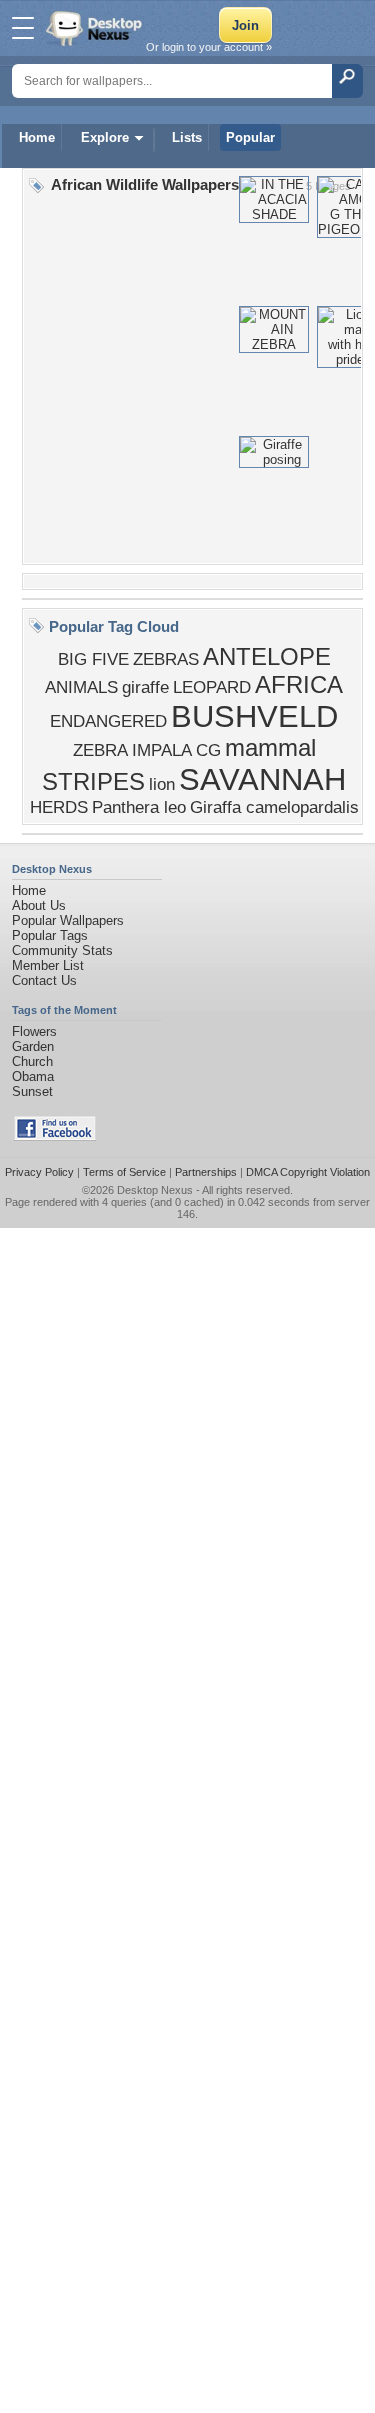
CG (208, 750)
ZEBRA (100, 750)
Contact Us (44, 980)
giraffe (145, 687)
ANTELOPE (267, 656)
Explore (105, 137)
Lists (187, 137)
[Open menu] (23, 28)
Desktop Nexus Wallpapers (96, 28)
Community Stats (62, 950)
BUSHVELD (254, 716)
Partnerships (206, 1172)
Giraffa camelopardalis (274, 807)
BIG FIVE (93, 659)
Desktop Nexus (155, 1190)
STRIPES (93, 781)
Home (37, 137)
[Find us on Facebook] (55, 1136)
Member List (48, 965)
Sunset (32, 1091)
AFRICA (299, 684)
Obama (33, 1076)
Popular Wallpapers (68, 920)
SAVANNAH (262, 779)
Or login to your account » (209, 47)
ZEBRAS (166, 659)
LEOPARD (212, 687)
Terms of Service (124, 1172)
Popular (250, 137)
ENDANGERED (108, 721)
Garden (33, 1046)
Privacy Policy (39, 1172)
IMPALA (162, 750)
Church (32, 1061)
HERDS (59, 807)
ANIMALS (81, 687)
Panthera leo (139, 807)
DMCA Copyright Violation (308, 1172)
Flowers (34, 1031)
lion (162, 784)
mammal (270, 747)
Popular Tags (50, 935)
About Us (39, 905)
